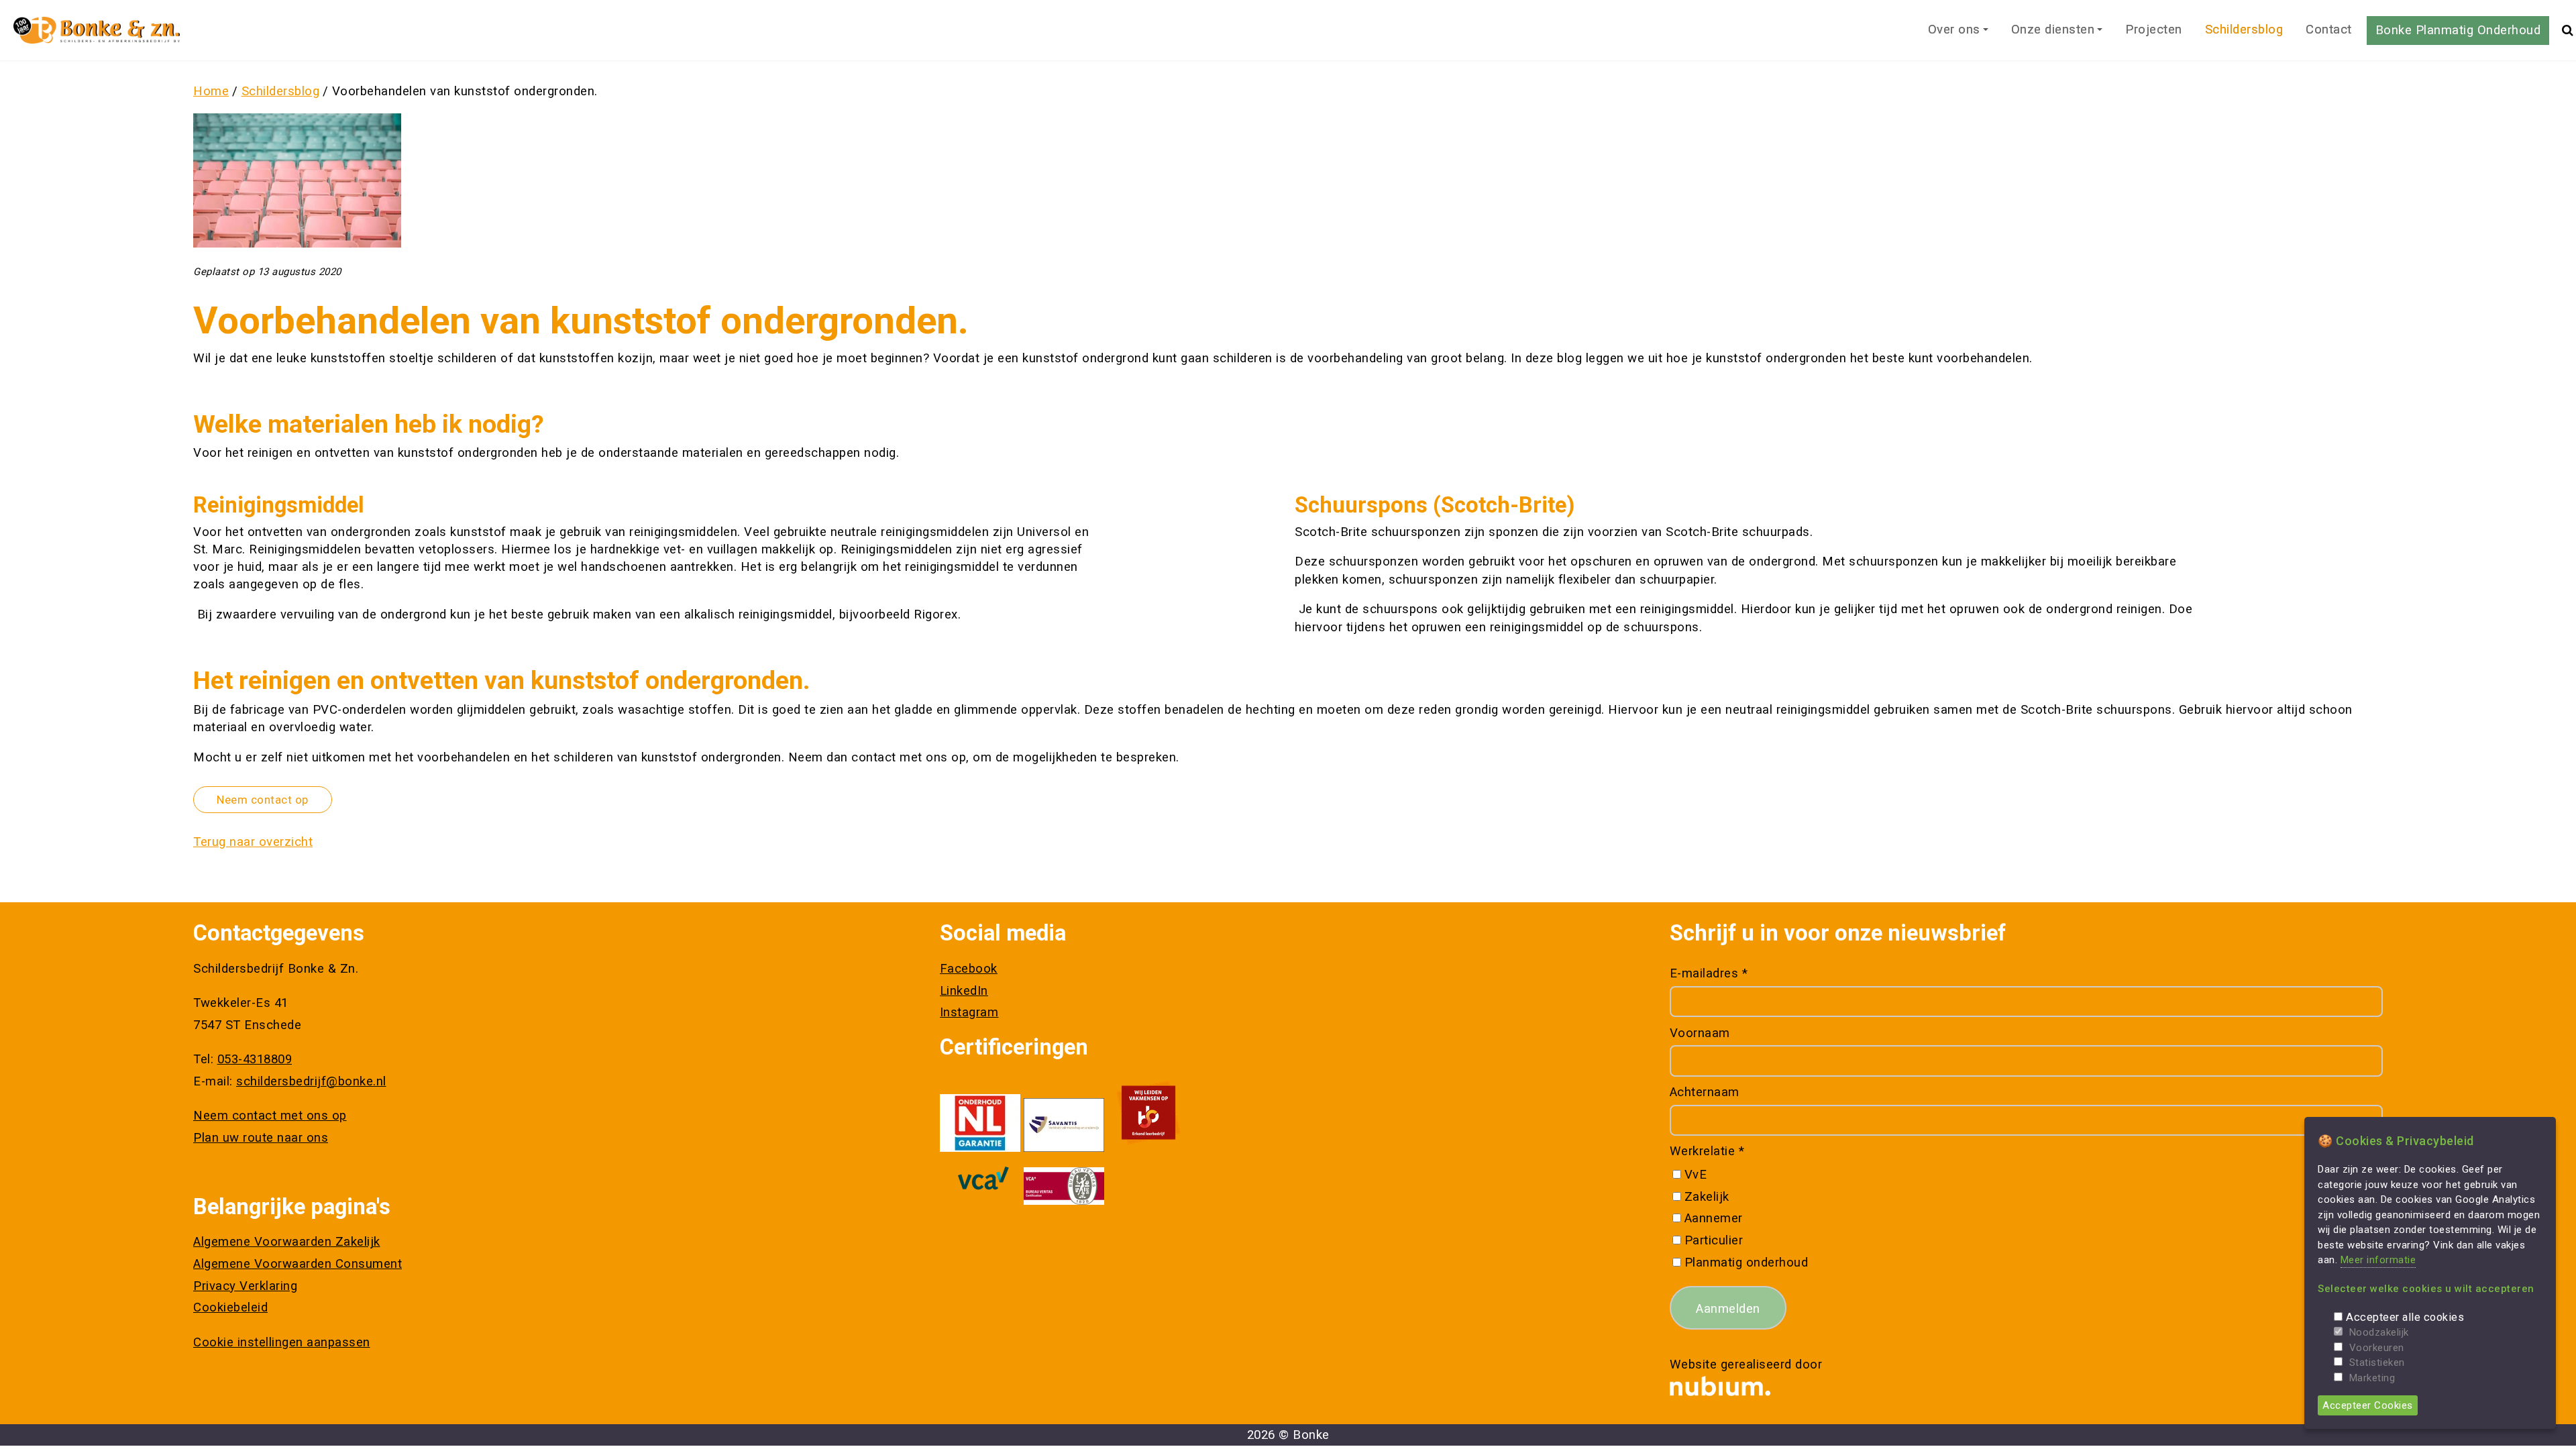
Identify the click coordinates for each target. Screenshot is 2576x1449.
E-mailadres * (1709, 973)
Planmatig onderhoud (1746, 1263)
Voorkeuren (2377, 1348)
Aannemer (1714, 1218)
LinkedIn (964, 991)
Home (211, 91)
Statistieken (2377, 1362)
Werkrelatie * (1707, 1151)
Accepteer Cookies (2368, 1405)
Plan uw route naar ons (261, 1138)
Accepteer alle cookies (2405, 1317)
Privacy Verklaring (245, 1286)
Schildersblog (2244, 30)
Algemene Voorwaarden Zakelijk (287, 1242)
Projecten (2154, 30)
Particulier (1714, 1240)
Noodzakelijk (2379, 1332)
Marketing (2372, 1378)
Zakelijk (1707, 1197)
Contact (2329, 30)
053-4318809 (255, 1059)
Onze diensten (2053, 30)
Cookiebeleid (230, 1307)
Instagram (969, 1012)
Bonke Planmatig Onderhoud (2458, 30)
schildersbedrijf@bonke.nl (311, 1081)
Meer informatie (2378, 1260)
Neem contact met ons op (270, 1116)
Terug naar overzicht (253, 842)
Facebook (969, 969)
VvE (1696, 1175)
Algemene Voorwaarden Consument (298, 1264)
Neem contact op (263, 800)
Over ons (1954, 30)
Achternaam (1705, 1092)
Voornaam (1700, 1033)
